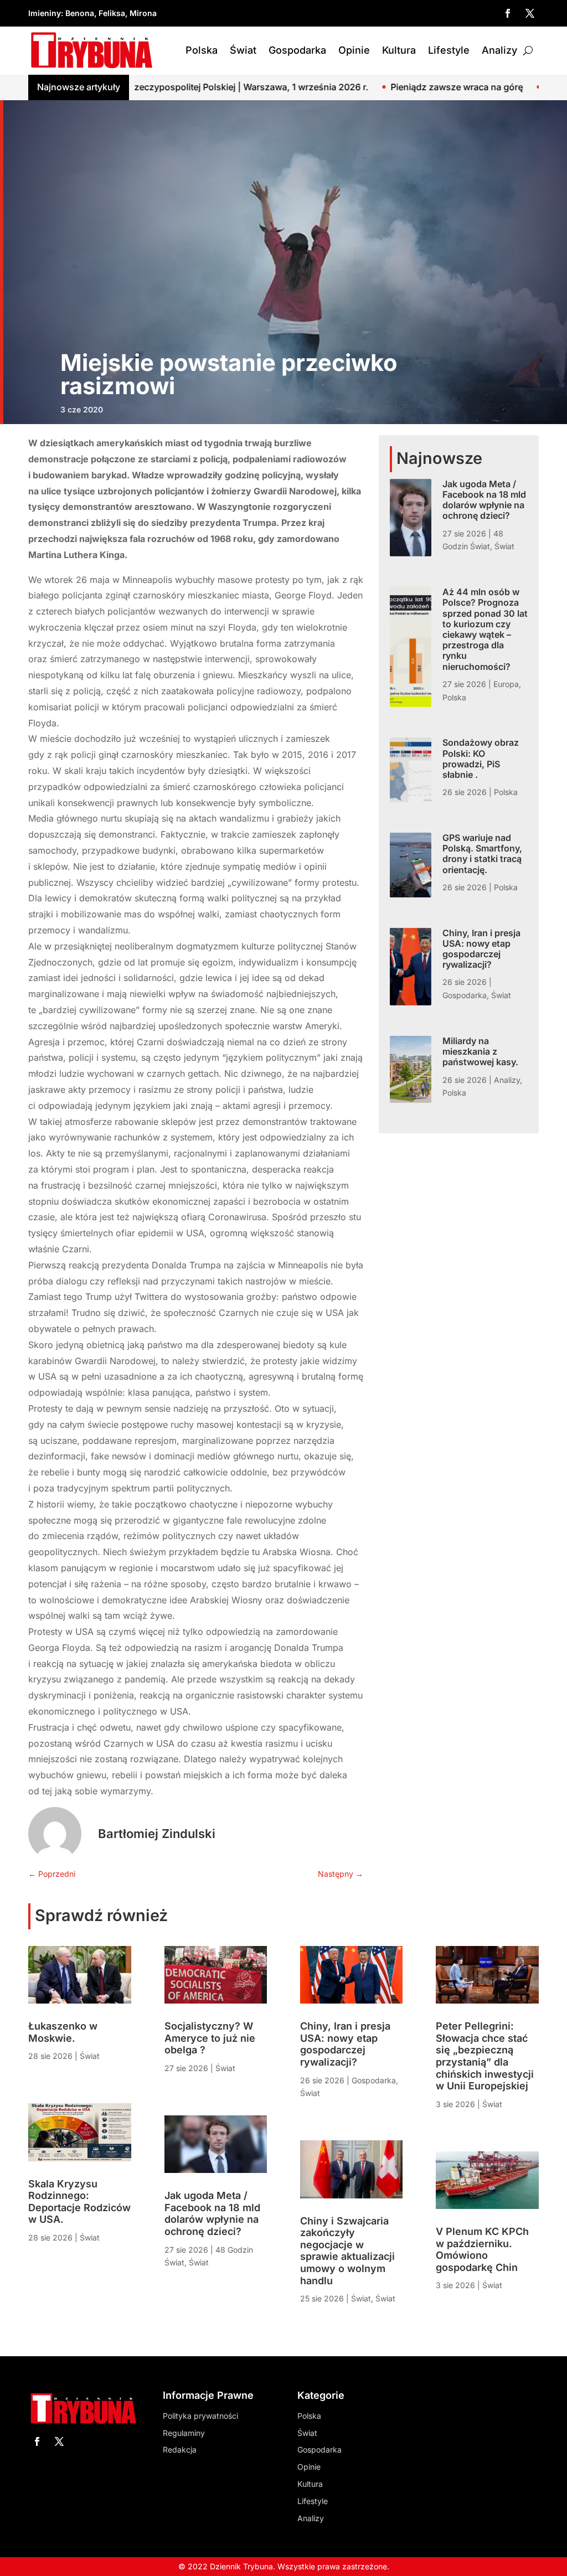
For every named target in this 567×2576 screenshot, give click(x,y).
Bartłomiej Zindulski (157, 1834)
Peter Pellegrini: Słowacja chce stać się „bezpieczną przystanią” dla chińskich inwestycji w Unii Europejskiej (485, 2056)
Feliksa (112, 13)
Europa (506, 684)
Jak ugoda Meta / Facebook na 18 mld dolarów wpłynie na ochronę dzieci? (484, 500)
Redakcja (180, 2449)
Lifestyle (449, 50)
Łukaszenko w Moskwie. (63, 2032)
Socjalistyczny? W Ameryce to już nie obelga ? (210, 2038)
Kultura (399, 50)
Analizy (499, 50)
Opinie (354, 50)
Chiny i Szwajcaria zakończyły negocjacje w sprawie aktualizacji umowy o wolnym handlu (347, 2251)
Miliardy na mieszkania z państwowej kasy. (480, 1051)
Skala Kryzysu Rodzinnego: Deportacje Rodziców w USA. (79, 2202)
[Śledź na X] (530, 13)
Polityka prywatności (200, 2416)
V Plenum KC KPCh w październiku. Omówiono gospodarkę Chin (482, 2249)
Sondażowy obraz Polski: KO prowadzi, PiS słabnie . (481, 758)
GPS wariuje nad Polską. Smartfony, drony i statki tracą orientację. (482, 854)
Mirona (143, 13)
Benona (80, 13)
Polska (202, 50)
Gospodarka (297, 50)
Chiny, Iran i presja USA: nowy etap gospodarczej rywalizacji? (481, 949)
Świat (243, 50)
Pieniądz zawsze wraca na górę (353, 87)
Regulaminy (184, 2433)
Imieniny (45, 13)
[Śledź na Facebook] (508, 13)
